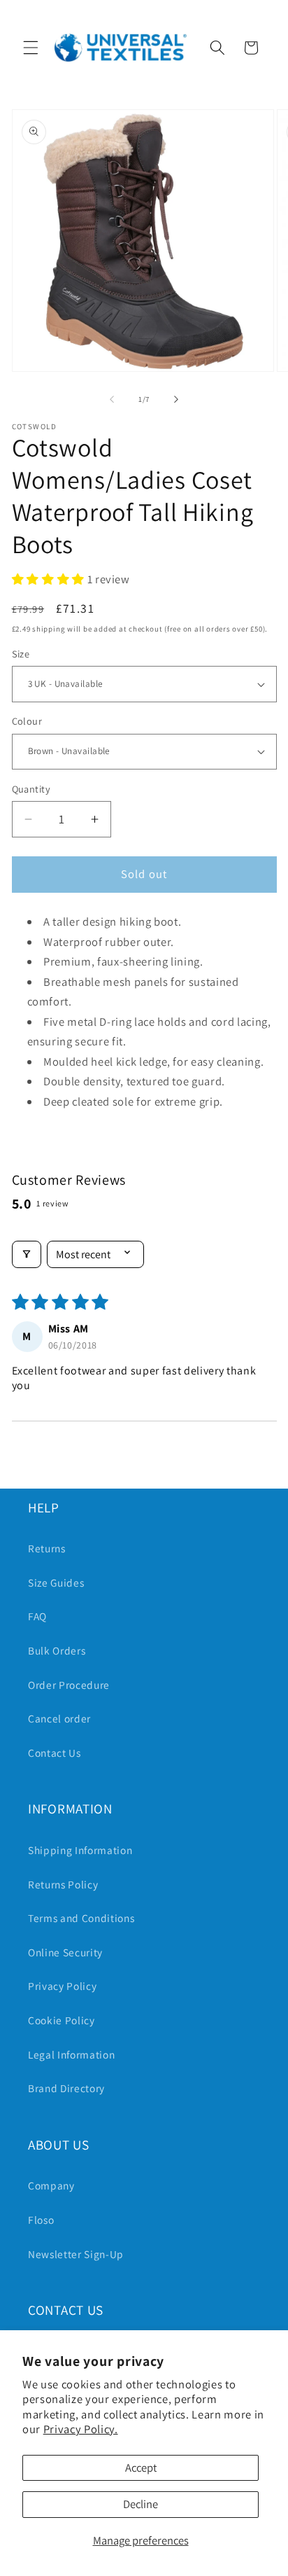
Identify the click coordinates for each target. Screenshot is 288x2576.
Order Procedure (69, 1685)
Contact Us (55, 1753)
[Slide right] (176, 399)
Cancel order (59, 1718)
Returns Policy (63, 1884)
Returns (47, 1548)
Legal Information (71, 2054)
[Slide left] (112, 399)
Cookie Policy (62, 2020)
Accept (141, 2467)
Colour (27, 721)
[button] (31, 48)
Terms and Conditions (81, 1918)
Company (51, 2185)
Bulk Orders (57, 1650)
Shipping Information (80, 1850)
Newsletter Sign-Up (76, 2254)
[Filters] (27, 1254)
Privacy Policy (62, 1986)
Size (21, 654)
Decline (141, 2504)
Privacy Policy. (81, 2429)
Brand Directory (66, 2088)
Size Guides (56, 1582)
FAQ (37, 1616)
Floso (41, 2220)
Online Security (65, 1952)
